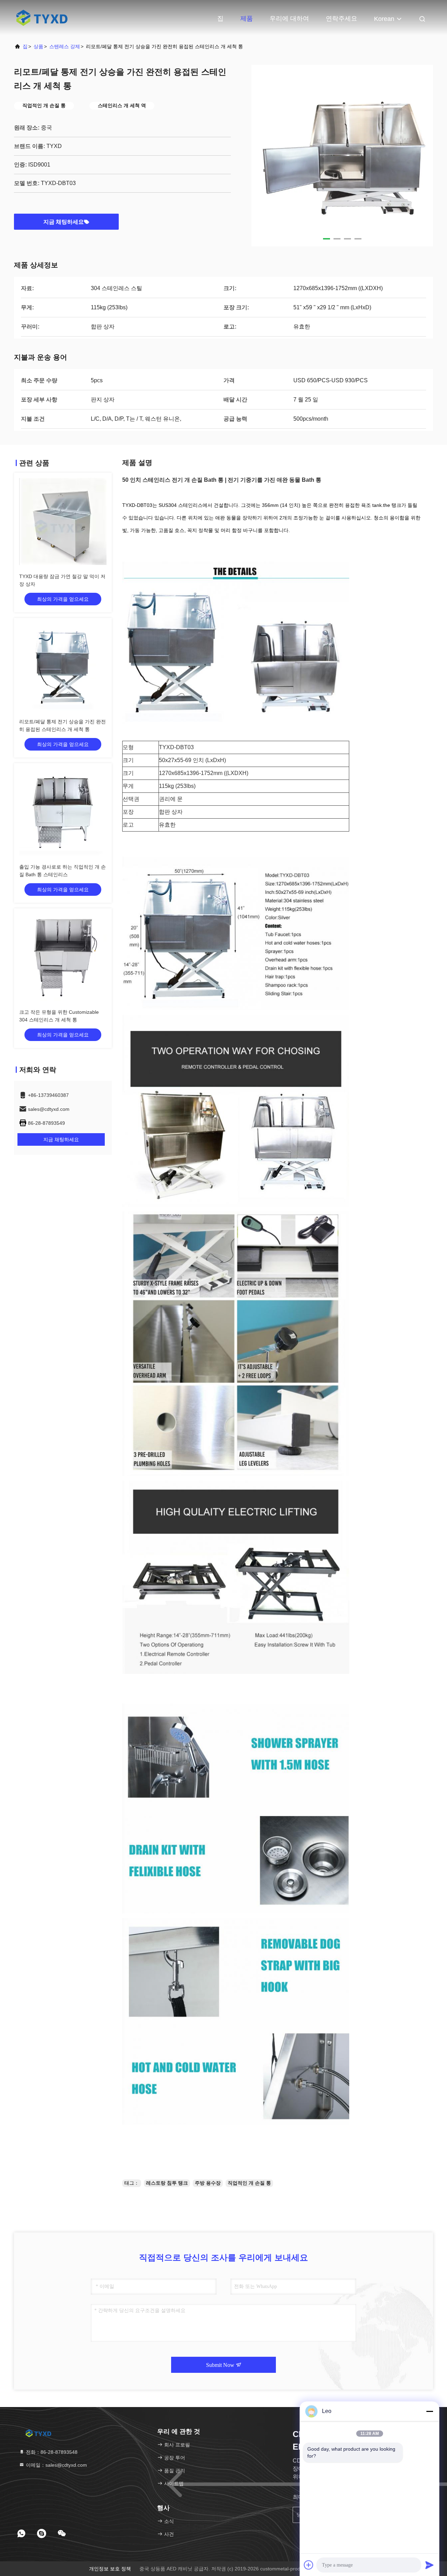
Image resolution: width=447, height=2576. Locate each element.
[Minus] (430, 2411)
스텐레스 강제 (65, 46)
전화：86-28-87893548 (51, 2452)
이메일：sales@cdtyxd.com (56, 2465)
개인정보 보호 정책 (110, 2569)
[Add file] (309, 2565)
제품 (247, 19)
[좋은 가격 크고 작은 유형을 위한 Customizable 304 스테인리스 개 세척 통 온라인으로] (63, 957)
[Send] (430, 2565)
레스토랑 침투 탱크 (167, 2183)
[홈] (42, 17)
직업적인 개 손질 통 (249, 2183)
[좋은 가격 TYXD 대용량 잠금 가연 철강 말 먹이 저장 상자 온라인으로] (63, 522)
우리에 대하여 (289, 19)
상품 (38, 46)
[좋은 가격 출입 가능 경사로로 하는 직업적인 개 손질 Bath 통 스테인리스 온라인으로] (63, 812)
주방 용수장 (208, 2183)
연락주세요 (342, 19)
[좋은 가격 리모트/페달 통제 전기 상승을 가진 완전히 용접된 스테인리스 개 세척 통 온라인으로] (63, 667)
